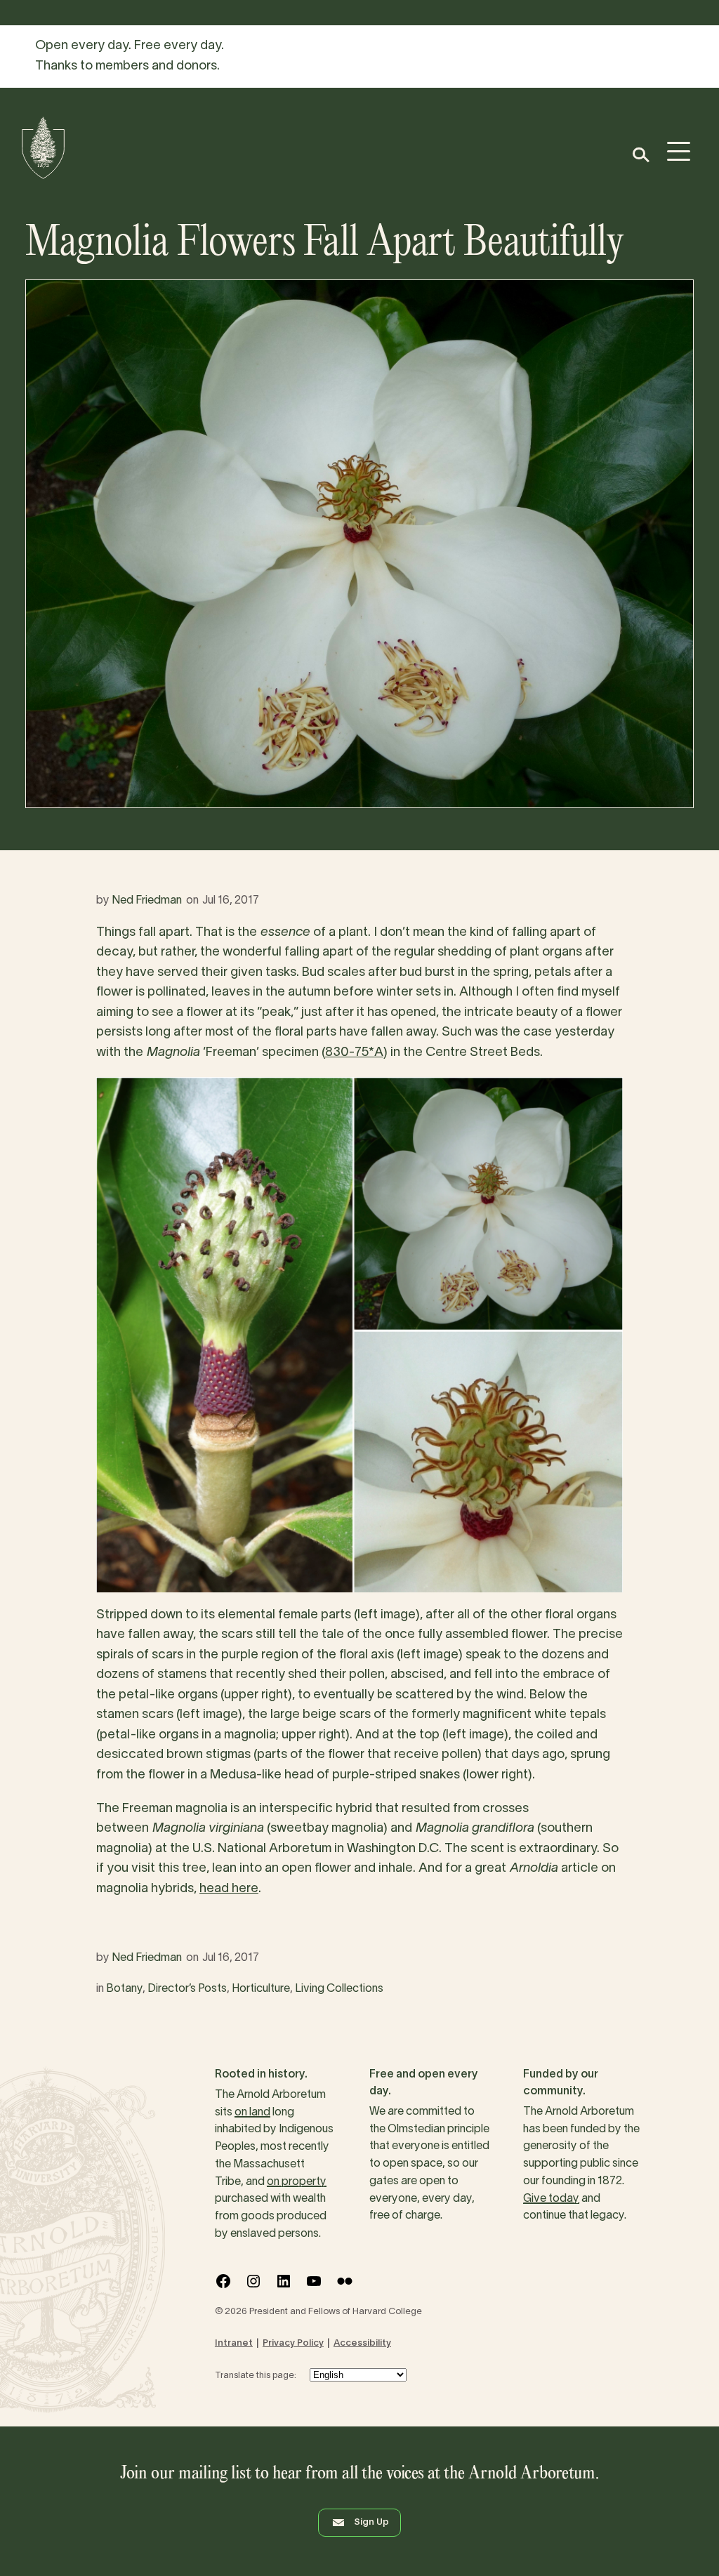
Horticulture (261, 1989)
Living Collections (339, 1989)
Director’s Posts (187, 1989)
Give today (551, 2199)
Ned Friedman (147, 901)
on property (297, 2182)
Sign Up (371, 2523)
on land (252, 2113)
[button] (640, 155)
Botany (124, 1989)
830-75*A (354, 1053)
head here (229, 1889)
